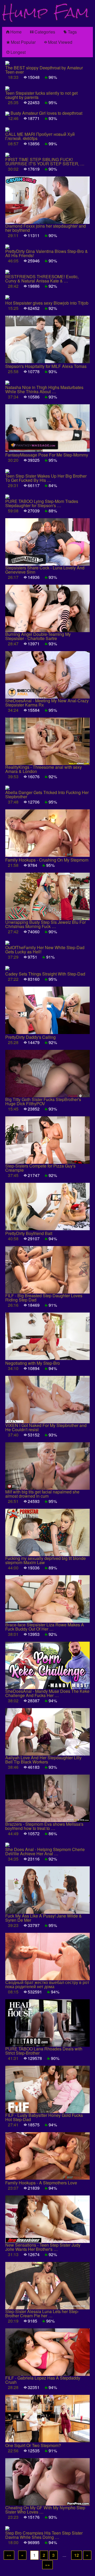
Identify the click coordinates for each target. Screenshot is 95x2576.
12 (77, 2555)
